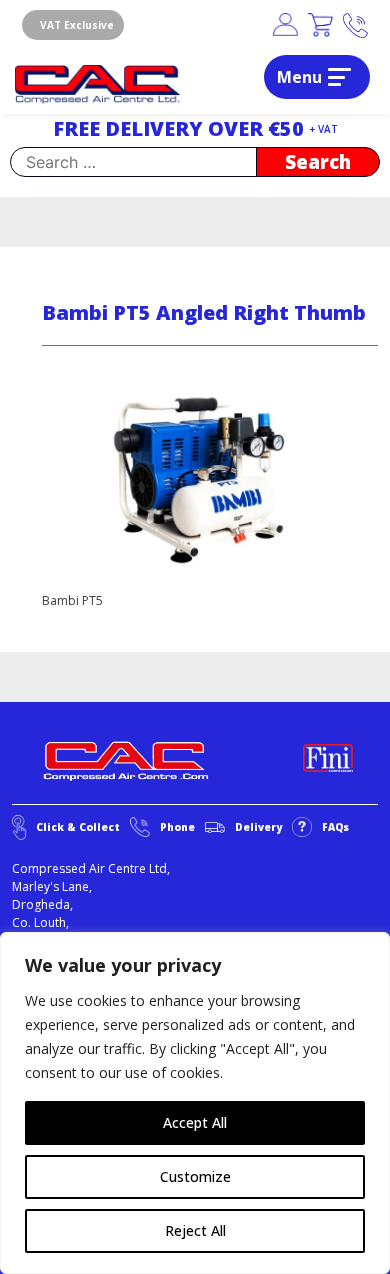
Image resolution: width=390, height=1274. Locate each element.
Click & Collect (78, 827)
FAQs (335, 827)
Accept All (195, 1122)
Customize (195, 1176)
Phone (177, 827)
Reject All (195, 1230)
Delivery (258, 827)
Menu (299, 77)
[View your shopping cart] (320, 25)
